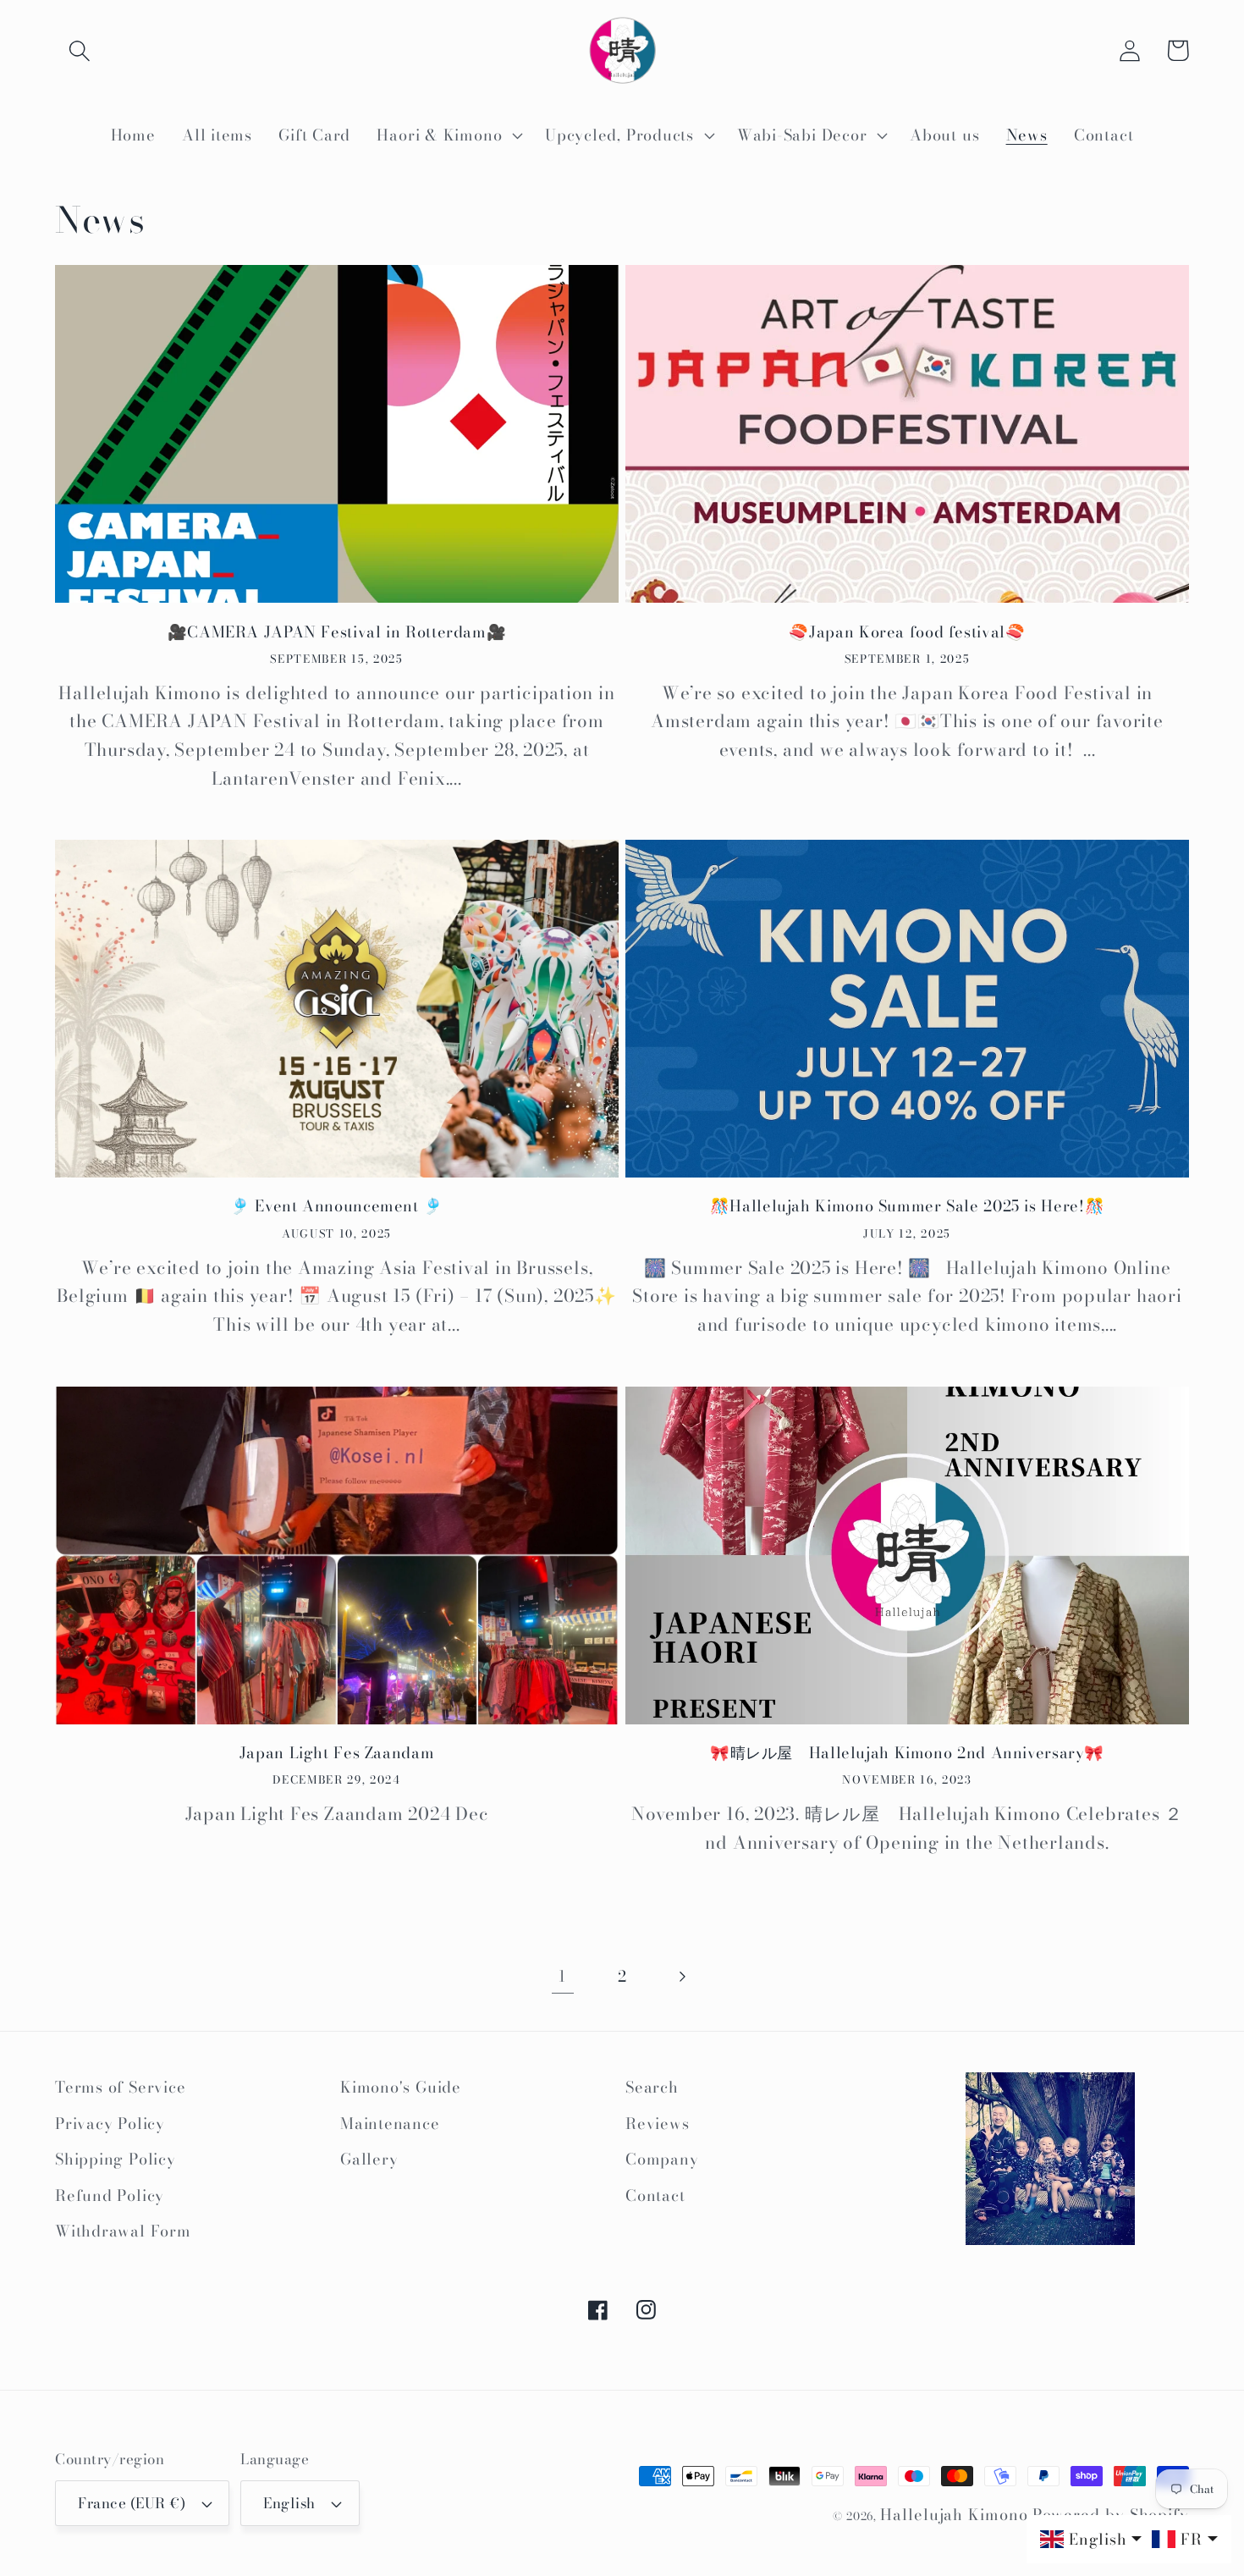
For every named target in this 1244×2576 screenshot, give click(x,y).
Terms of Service (120, 2087)
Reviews (657, 2124)
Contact (655, 2195)
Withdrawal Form (123, 2231)
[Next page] (682, 1976)
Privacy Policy (110, 2124)
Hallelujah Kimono (954, 2515)
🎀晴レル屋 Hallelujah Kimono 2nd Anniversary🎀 (907, 1753)
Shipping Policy (116, 2159)
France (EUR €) (132, 2503)
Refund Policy (110, 2195)
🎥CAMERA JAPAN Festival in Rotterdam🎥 (337, 632)
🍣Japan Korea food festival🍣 (907, 632)
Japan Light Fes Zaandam (337, 1753)
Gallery (369, 2159)
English (289, 2503)
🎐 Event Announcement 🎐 (337, 1206)
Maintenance (390, 2124)
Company (662, 2159)
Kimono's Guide (401, 2087)
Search (652, 2087)
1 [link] (562, 1976)
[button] (79, 50)
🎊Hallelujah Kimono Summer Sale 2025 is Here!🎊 (907, 1206)
